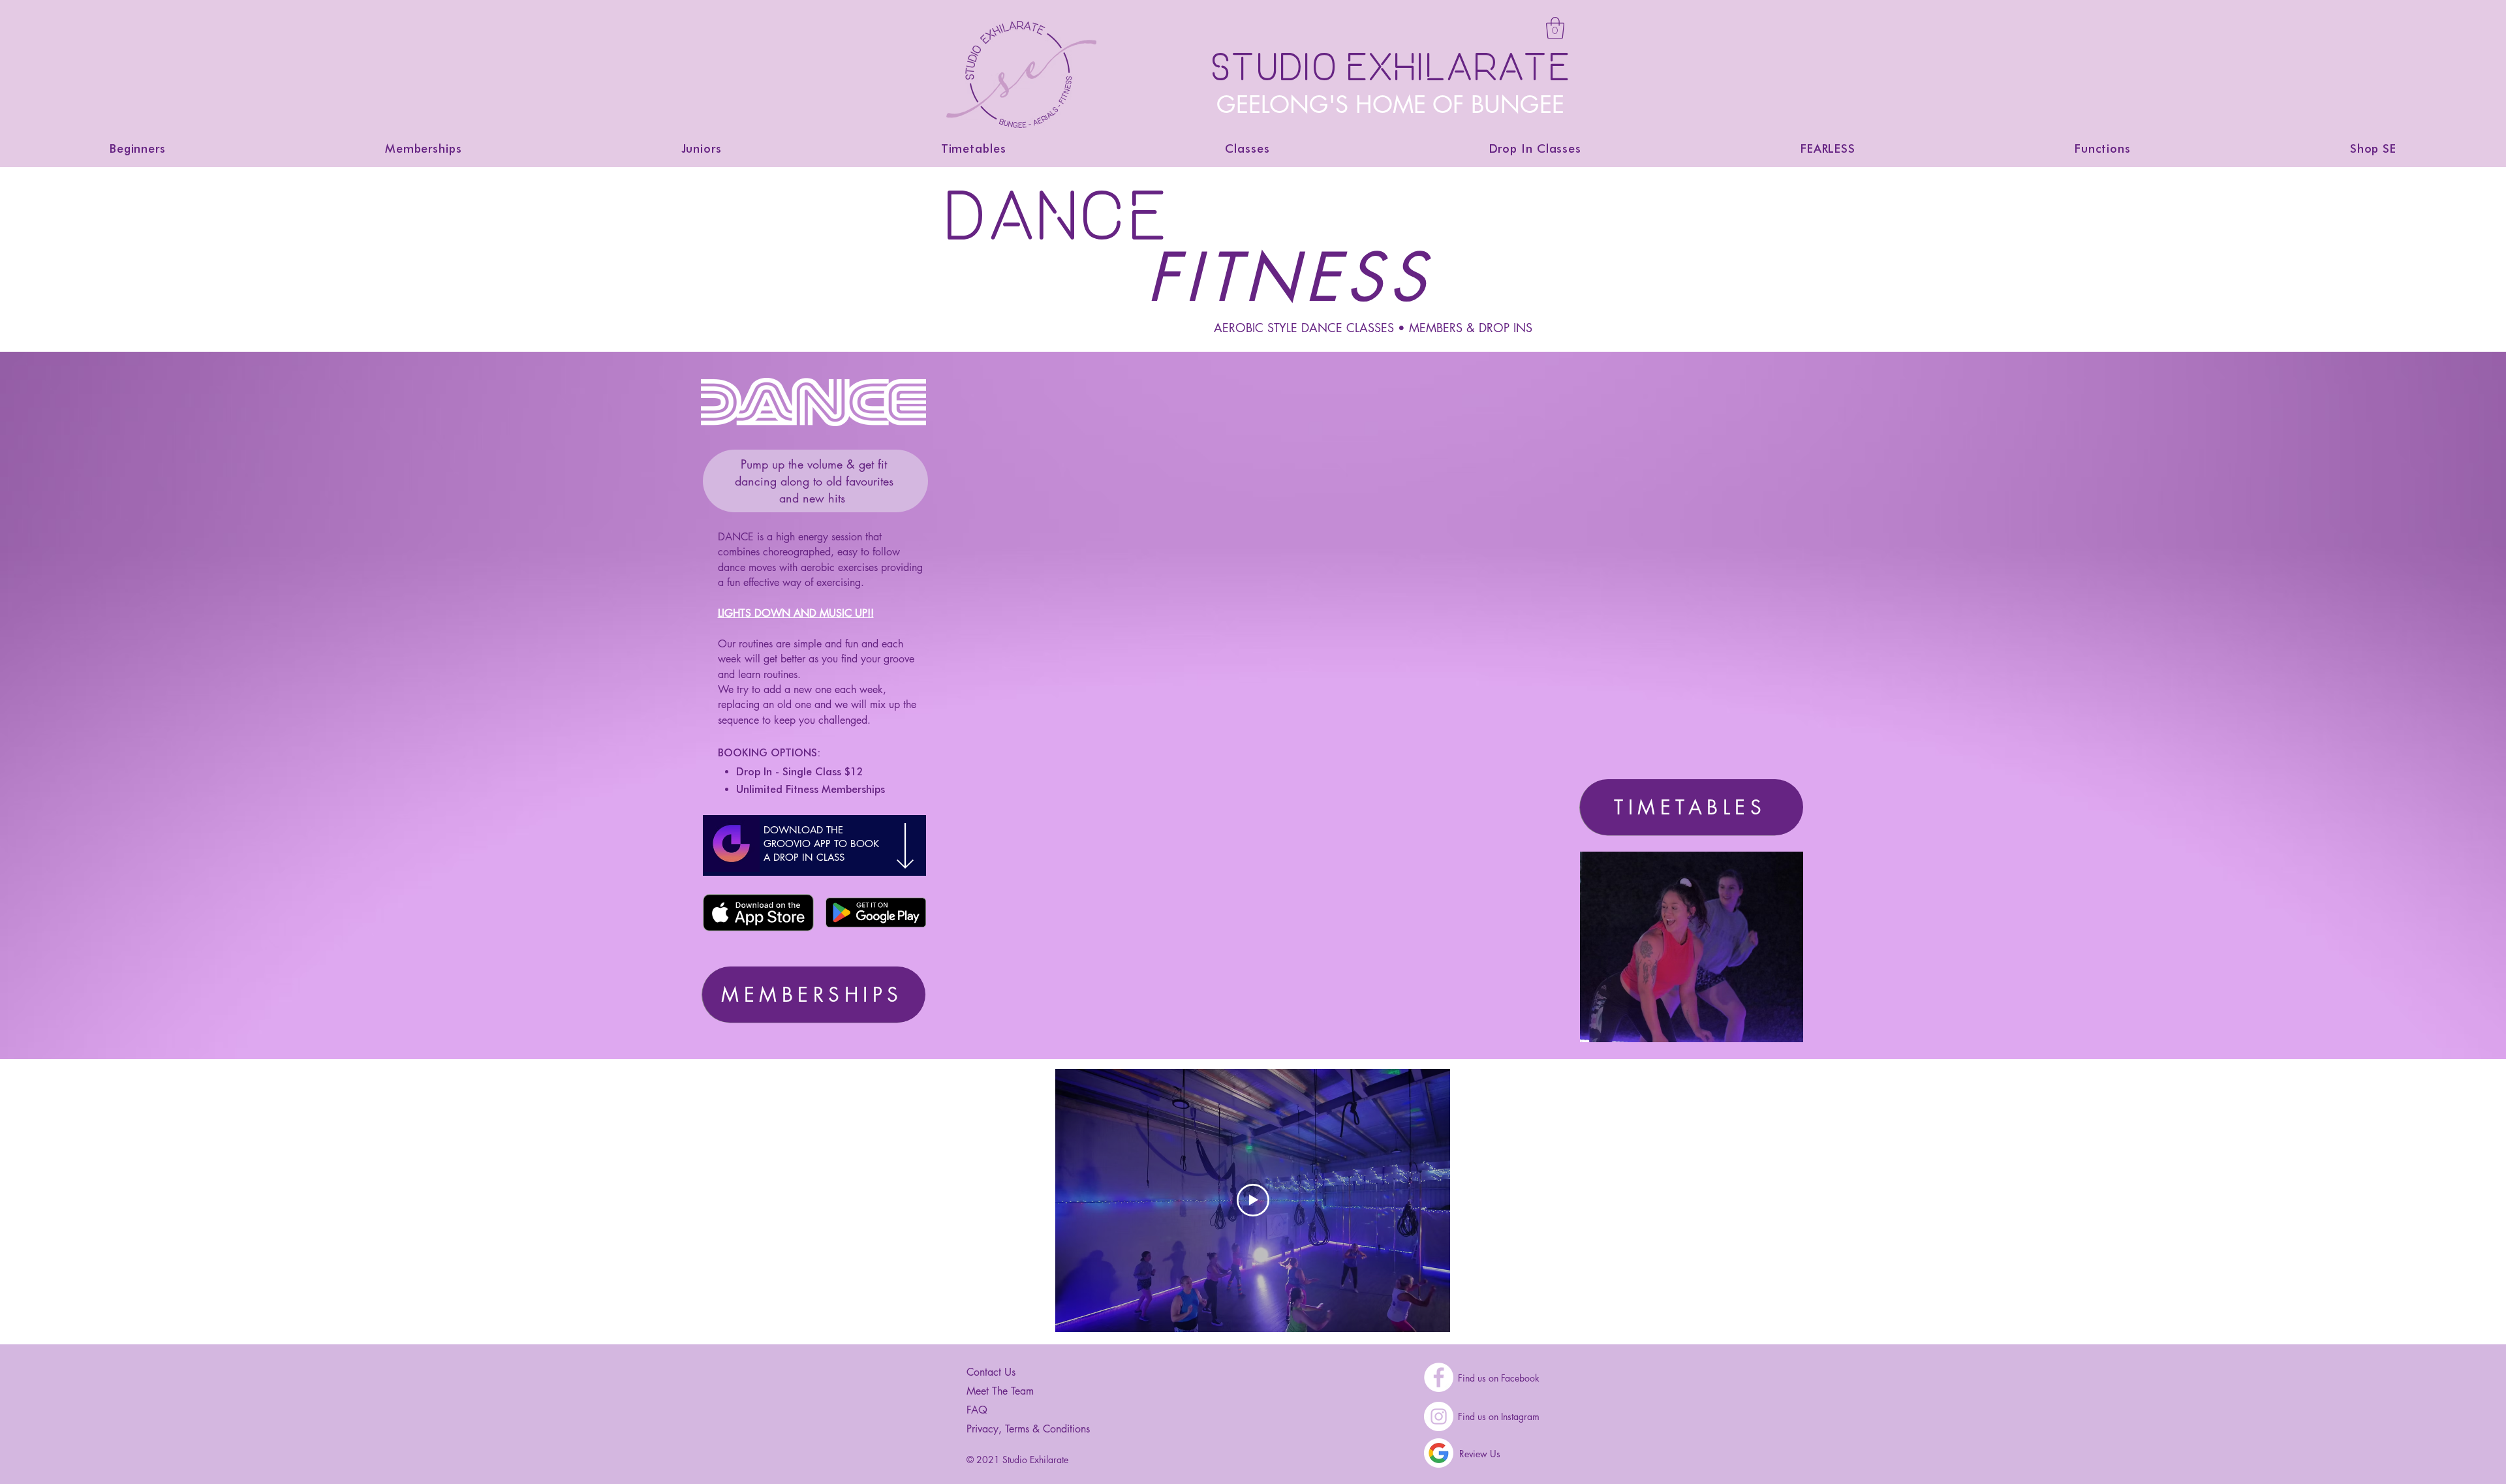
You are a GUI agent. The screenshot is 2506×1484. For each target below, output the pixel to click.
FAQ (977, 1410)
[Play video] (1253, 1200)
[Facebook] (1439, 1377)
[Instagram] (1439, 1416)
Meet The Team (1000, 1391)
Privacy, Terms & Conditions (1028, 1429)
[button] (1555, 28)
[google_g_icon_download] (1439, 1453)
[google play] (876, 913)
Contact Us (991, 1372)
